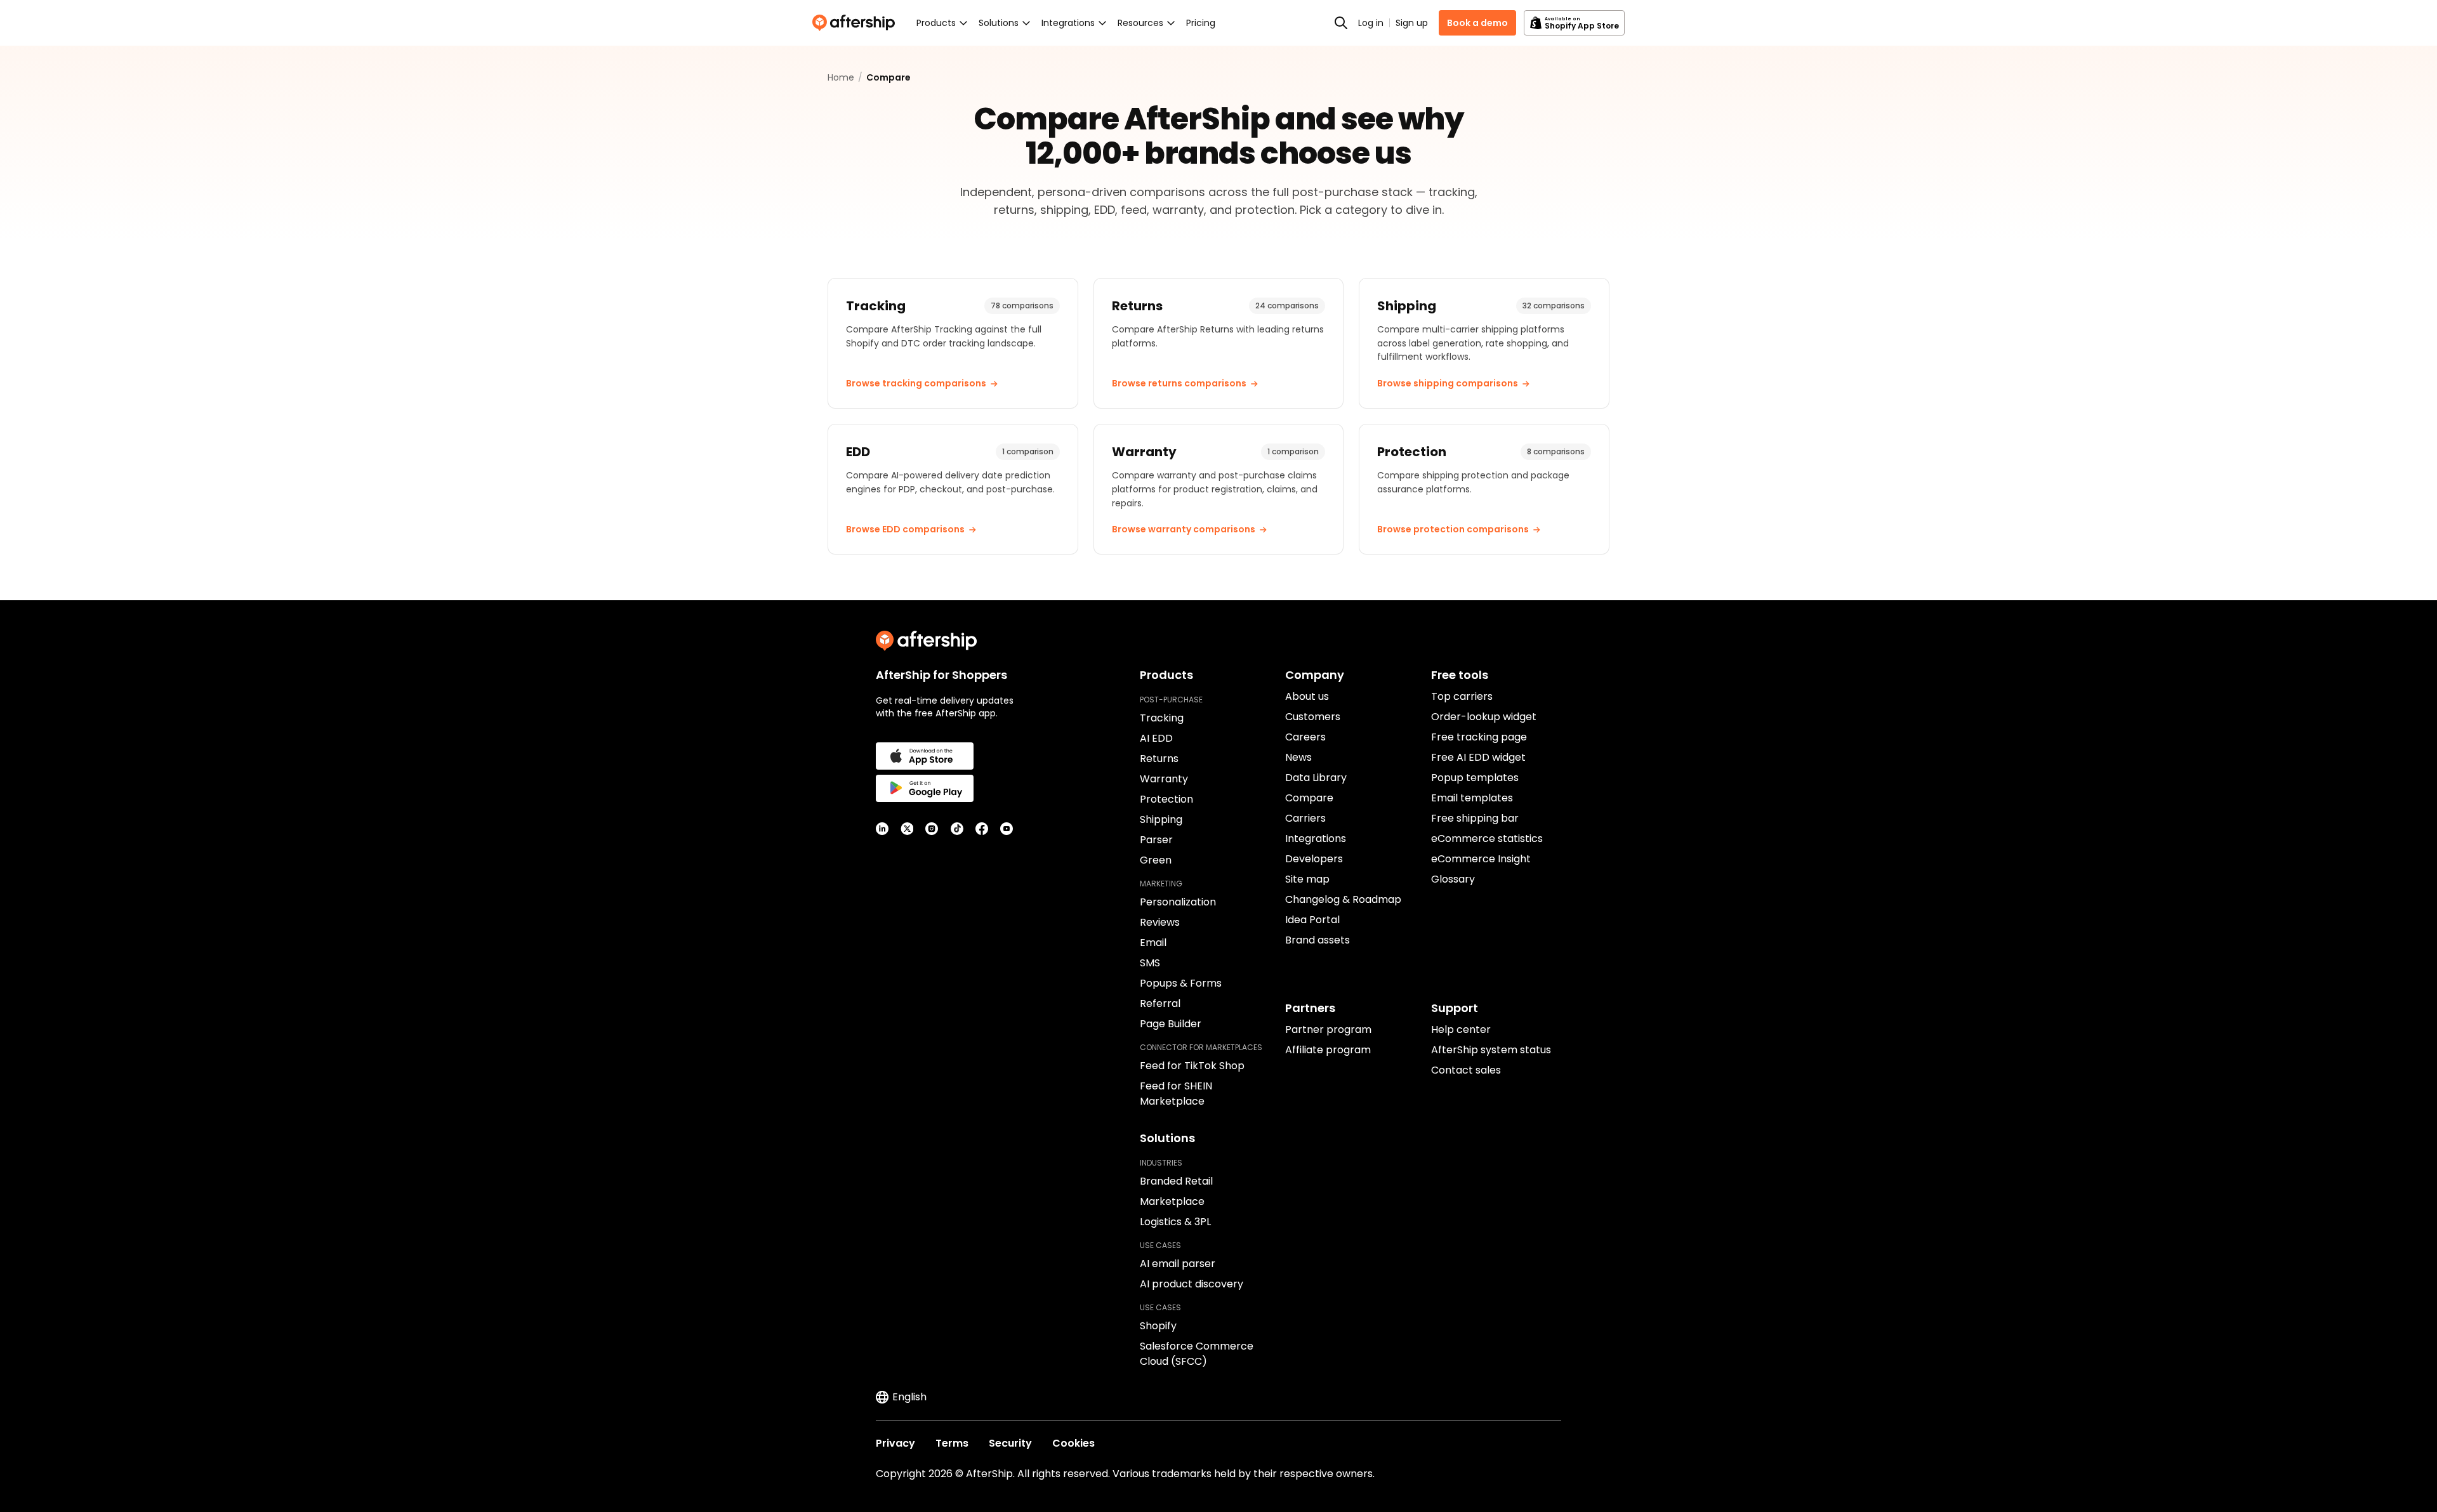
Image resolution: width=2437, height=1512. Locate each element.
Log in (1371, 23)
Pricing (1201, 23)
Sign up (1412, 23)
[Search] (1341, 23)
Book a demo (1477, 23)
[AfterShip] (857, 23)
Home (841, 77)
